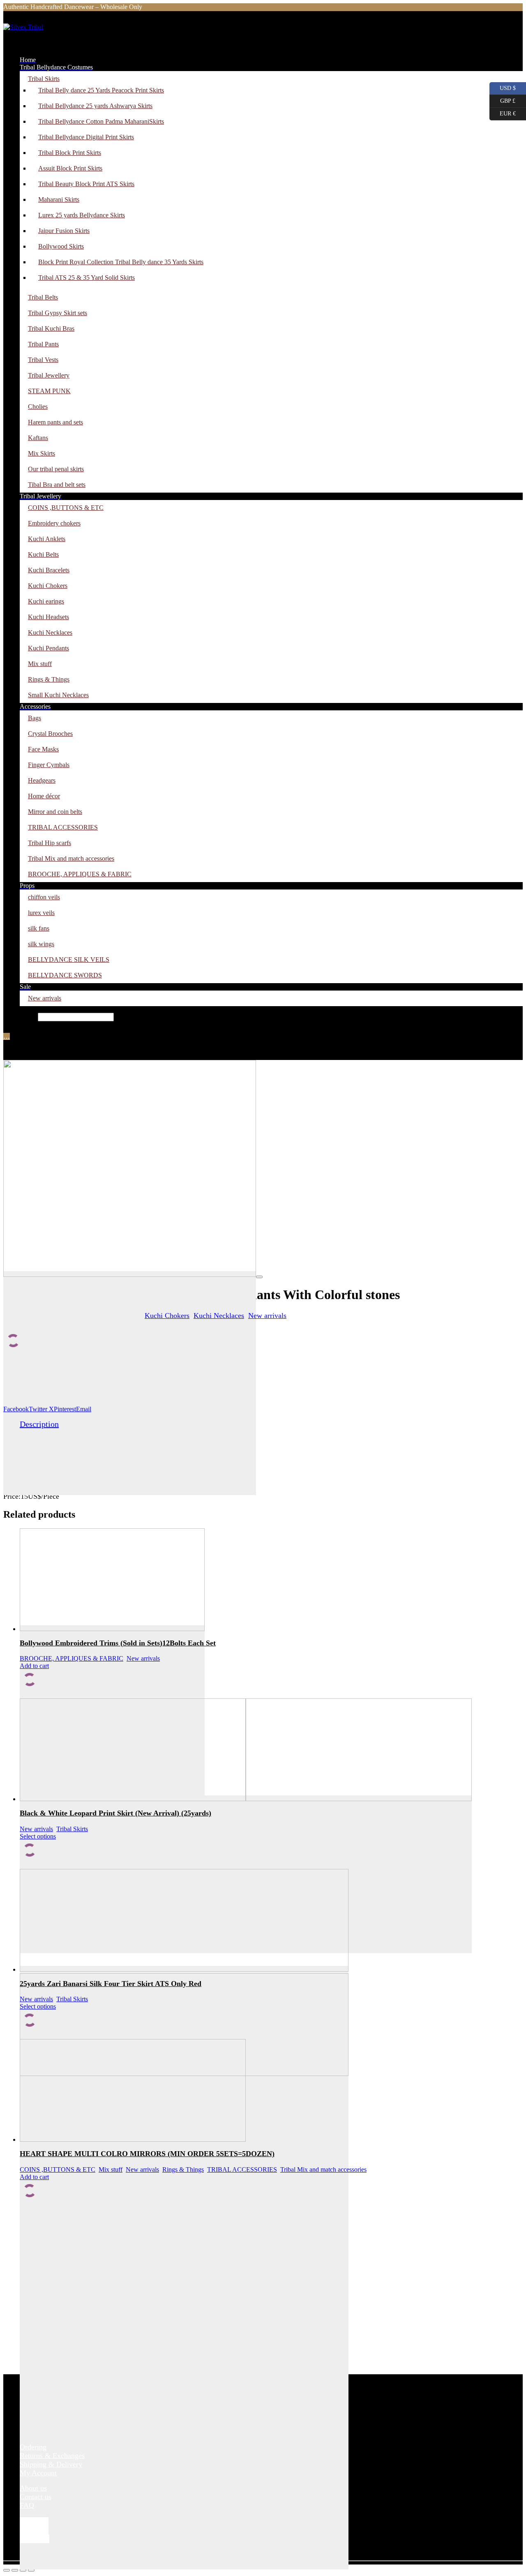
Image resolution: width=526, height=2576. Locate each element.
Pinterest (65, 1409)
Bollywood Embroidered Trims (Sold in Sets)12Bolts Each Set (118, 1643)
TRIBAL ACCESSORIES (242, 2169)
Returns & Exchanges (52, 2456)
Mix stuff (111, 2169)
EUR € (503, 112)
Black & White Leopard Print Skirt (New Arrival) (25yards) (115, 1813)
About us (33, 2488)
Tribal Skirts (72, 1829)
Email (84, 1409)
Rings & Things (183, 2169)
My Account (38, 2473)
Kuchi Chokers (167, 1316)
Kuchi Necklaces (219, 1316)
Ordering (33, 2447)
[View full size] (259, 1277)
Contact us (36, 2497)
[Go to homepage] (44, 37)
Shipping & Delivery (51, 2464)
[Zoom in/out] (7, 2570)
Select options (38, 1836)
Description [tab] (39, 1424)
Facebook (16, 1409)
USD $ (503, 87)
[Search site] (8, 1027)
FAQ (27, 2505)
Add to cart (34, 1666)
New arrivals (267, 1316)
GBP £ (502, 99)
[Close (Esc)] (31, 2570)
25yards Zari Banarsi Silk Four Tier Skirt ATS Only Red (111, 1984)
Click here (157, 7)
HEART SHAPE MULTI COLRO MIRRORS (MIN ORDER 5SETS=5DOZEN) (147, 2154)
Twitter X (41, 1409)
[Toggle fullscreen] (15, 2570)
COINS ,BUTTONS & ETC (58, 2169)
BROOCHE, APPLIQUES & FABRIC (72, 1658)
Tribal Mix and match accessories (323, 2169)
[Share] (23, 2570)
